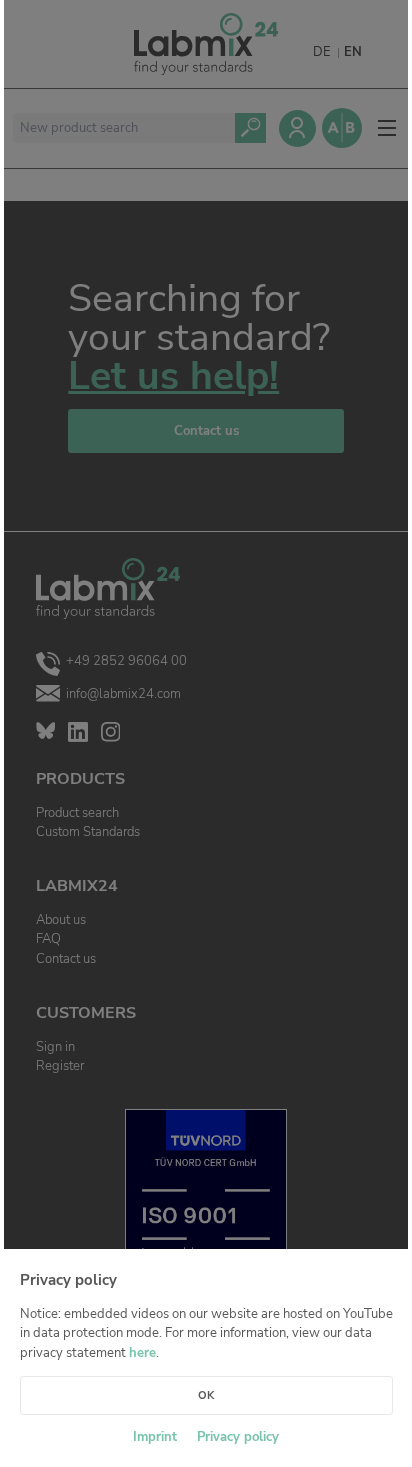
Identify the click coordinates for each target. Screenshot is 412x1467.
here (142, 1353)
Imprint (155, 1437)
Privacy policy (238, 1437)
